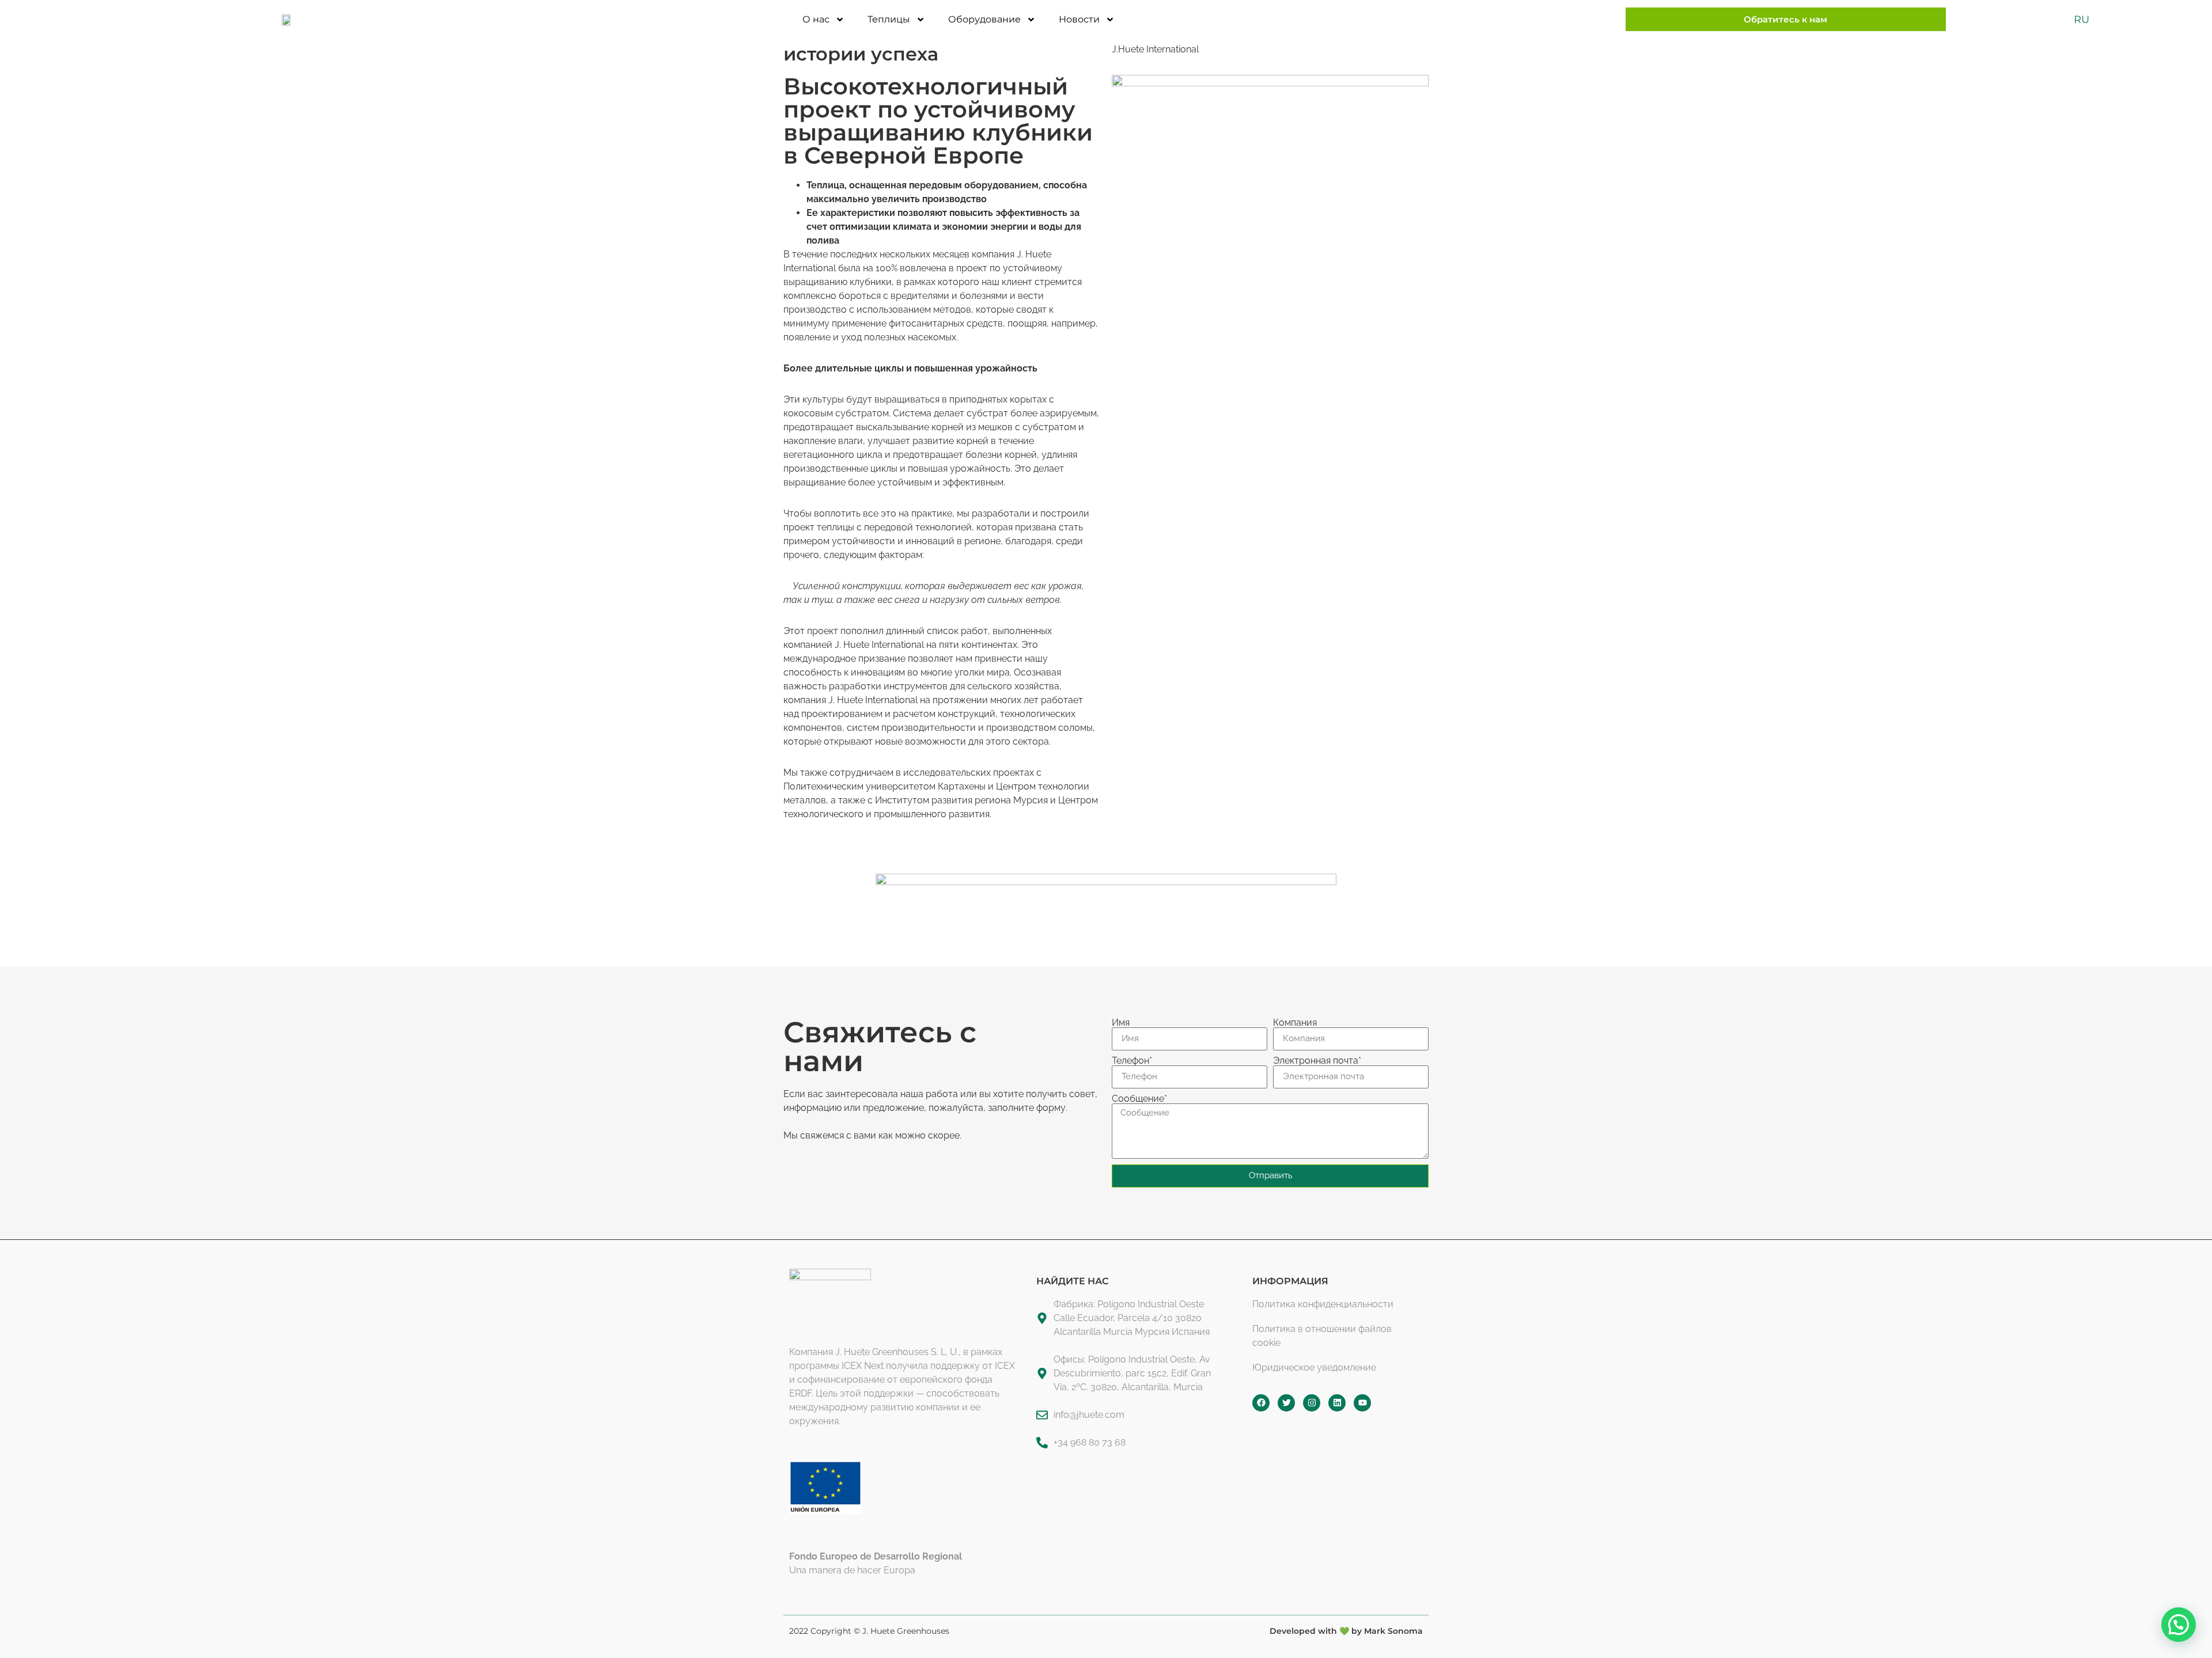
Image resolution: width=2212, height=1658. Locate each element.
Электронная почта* (1317, 1061)
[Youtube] (1362, 1403)
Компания (1295, 1023)
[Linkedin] (1337, 1403)
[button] (2179, 1625)
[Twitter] (1286, 1403)
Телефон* (1132, 1061)
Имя (1121, 1023)
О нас (816, 19)
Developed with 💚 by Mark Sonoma (1346, 1631)
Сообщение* (1139, 1099)
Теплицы (889, 19)
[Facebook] (1261, 1403)
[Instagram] (1312, 1403)
